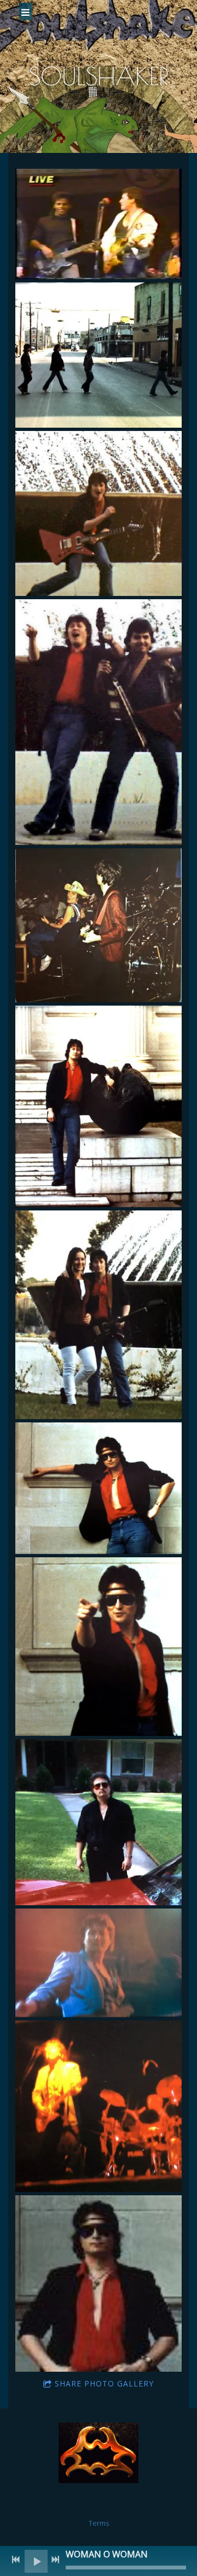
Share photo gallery (104, 2383)
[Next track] (55, 2560)
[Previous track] (16, 2560)
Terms (99, 2523)
